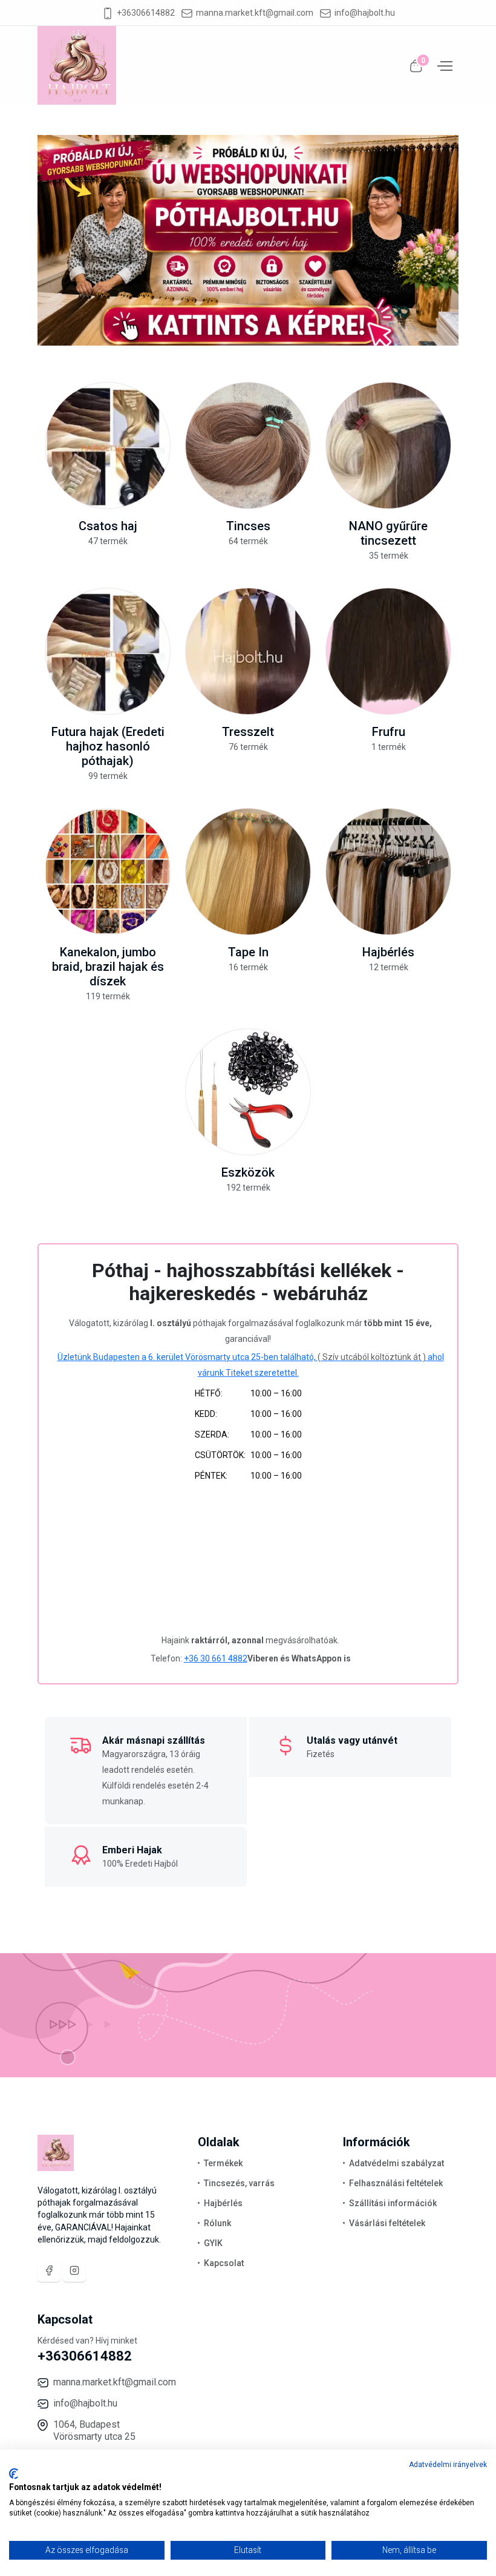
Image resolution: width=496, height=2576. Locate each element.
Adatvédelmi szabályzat (396, 2163)
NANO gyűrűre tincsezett (388, 533)
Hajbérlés (388, 952)
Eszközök (248, 1172)
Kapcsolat (224, 2263)
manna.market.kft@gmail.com (255, 13)
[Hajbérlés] (388, 872)
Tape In (248, 952)
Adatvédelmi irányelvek (448, 2465)
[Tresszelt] (248, 651)
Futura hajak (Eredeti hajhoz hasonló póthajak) (108, 746)
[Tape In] (248, 872)
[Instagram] (74, 2270)
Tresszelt (248, 732)
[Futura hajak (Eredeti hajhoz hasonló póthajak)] (108, 651)
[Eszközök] (248, 1092)
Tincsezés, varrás (239, 2183)
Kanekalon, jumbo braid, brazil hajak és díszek (108, 967)
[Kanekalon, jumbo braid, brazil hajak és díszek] (108, 872)
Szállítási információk (393, 2203)
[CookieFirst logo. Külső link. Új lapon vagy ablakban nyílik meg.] (14, 2474)
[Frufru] (388, 651)
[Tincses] (248, 445)
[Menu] (443, 65)
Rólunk (217, 2223)
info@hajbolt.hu (365, 13)
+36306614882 (146, 13)
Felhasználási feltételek (396, 2183)
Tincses (248, 526)
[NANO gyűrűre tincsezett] (388, 445)
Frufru (389, 732)
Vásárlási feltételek (387, 2223)
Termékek (223, 2163)
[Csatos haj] (108, 445)
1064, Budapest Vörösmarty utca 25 (94, 2430)
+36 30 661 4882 (216, 1658)
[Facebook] (49, 2270)
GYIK (213, 2243)
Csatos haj (108, 526)
